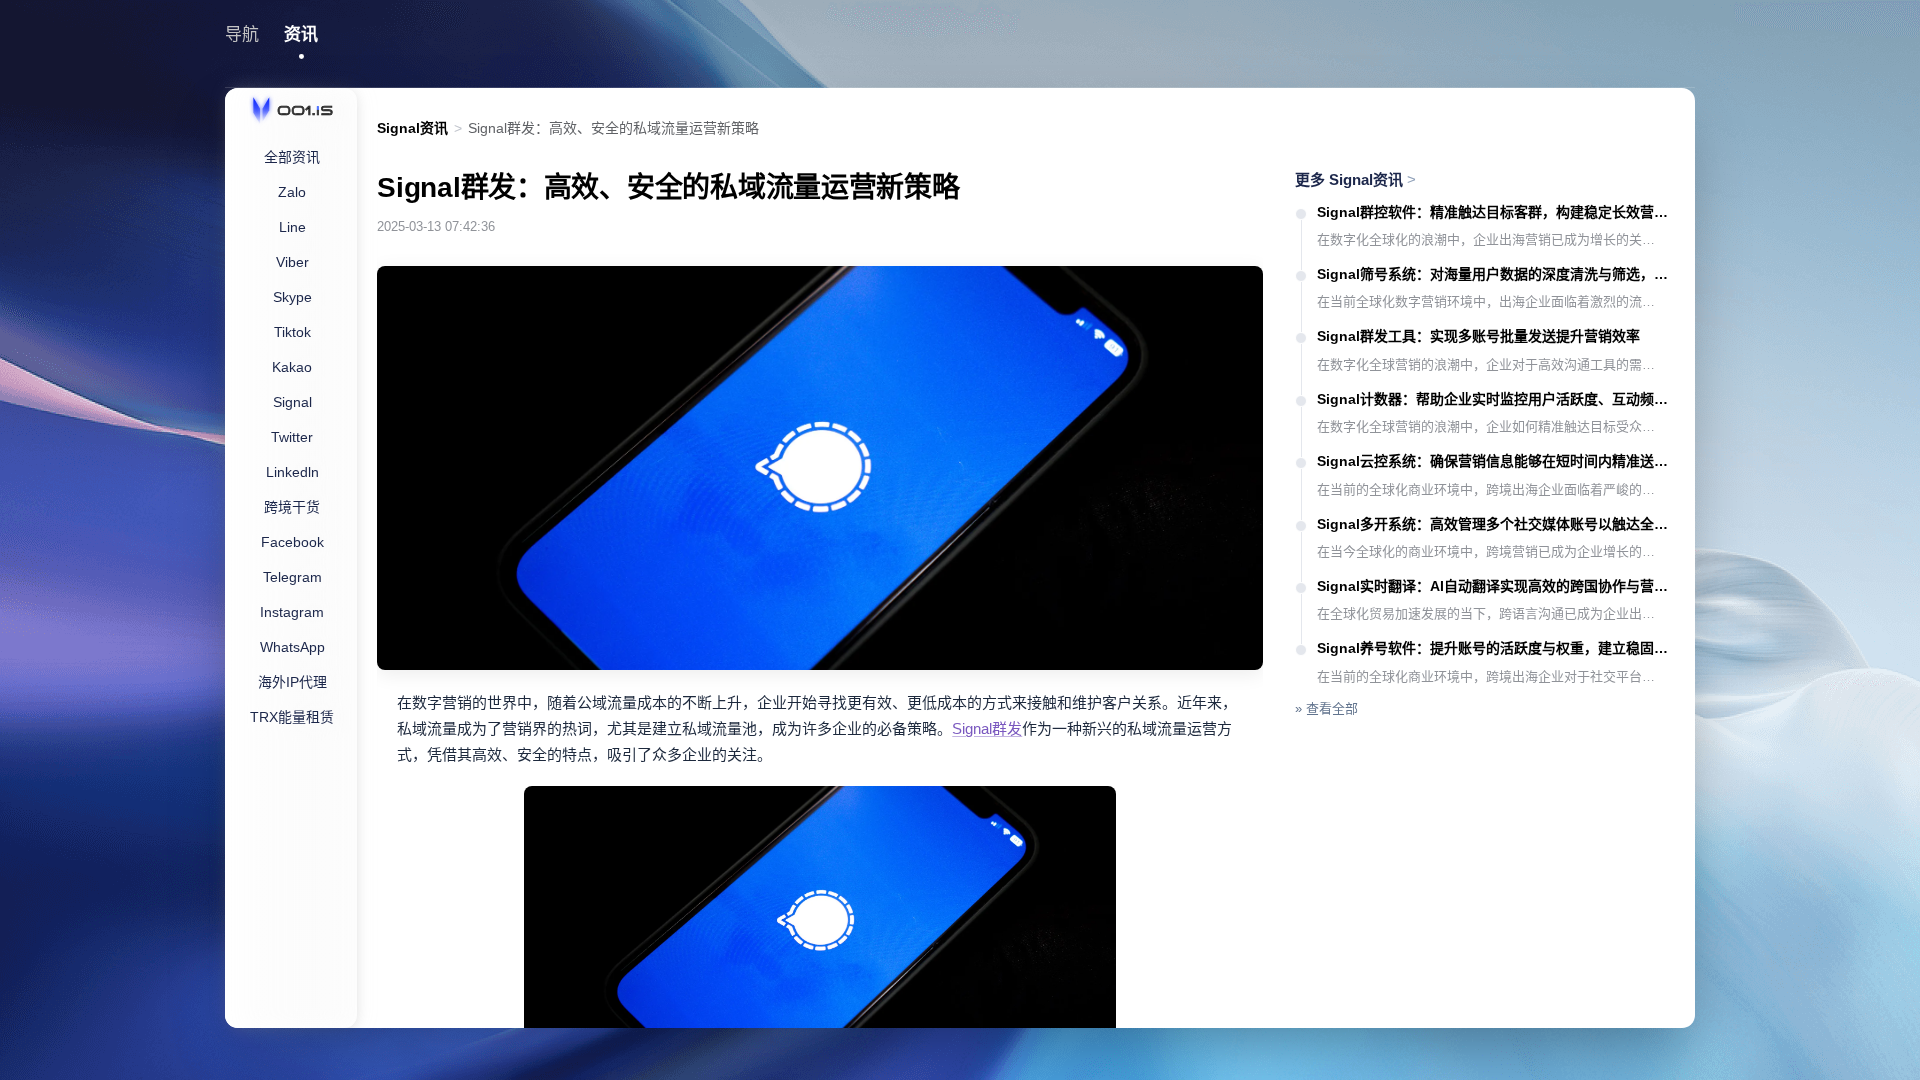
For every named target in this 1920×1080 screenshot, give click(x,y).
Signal (292, 402)
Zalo (292, 192)
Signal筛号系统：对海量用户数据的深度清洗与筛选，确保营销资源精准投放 (1496, 274)
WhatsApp (292, 647)
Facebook (292, 542)
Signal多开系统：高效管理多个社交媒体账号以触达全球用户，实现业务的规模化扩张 (1496, 524)
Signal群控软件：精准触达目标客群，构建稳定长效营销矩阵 (1496, 212)
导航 (242, 34)
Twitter (292, 437)
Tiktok (292, 332)
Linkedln (292, 472)
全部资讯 (292, 157)
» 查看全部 (1326, 708)
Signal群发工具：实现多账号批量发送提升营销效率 (1478, 336)
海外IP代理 (292, 682)
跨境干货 (292, 507)
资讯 (301, 34)
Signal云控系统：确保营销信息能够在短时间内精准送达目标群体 (1496, 461)
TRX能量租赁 (292, 717)
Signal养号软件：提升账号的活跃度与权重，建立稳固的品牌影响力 (1496, 648)
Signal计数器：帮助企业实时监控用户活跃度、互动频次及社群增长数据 (1496, 399)
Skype (292, 297)
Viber (292, 262)
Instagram (292, 612)
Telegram (292, 577)
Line (292, 227)
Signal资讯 (412, 128)
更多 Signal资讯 (1355, 179)
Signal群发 (987, 728)
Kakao (292, 367)
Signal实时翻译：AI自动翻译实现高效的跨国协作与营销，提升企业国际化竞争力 (1496, 586)
